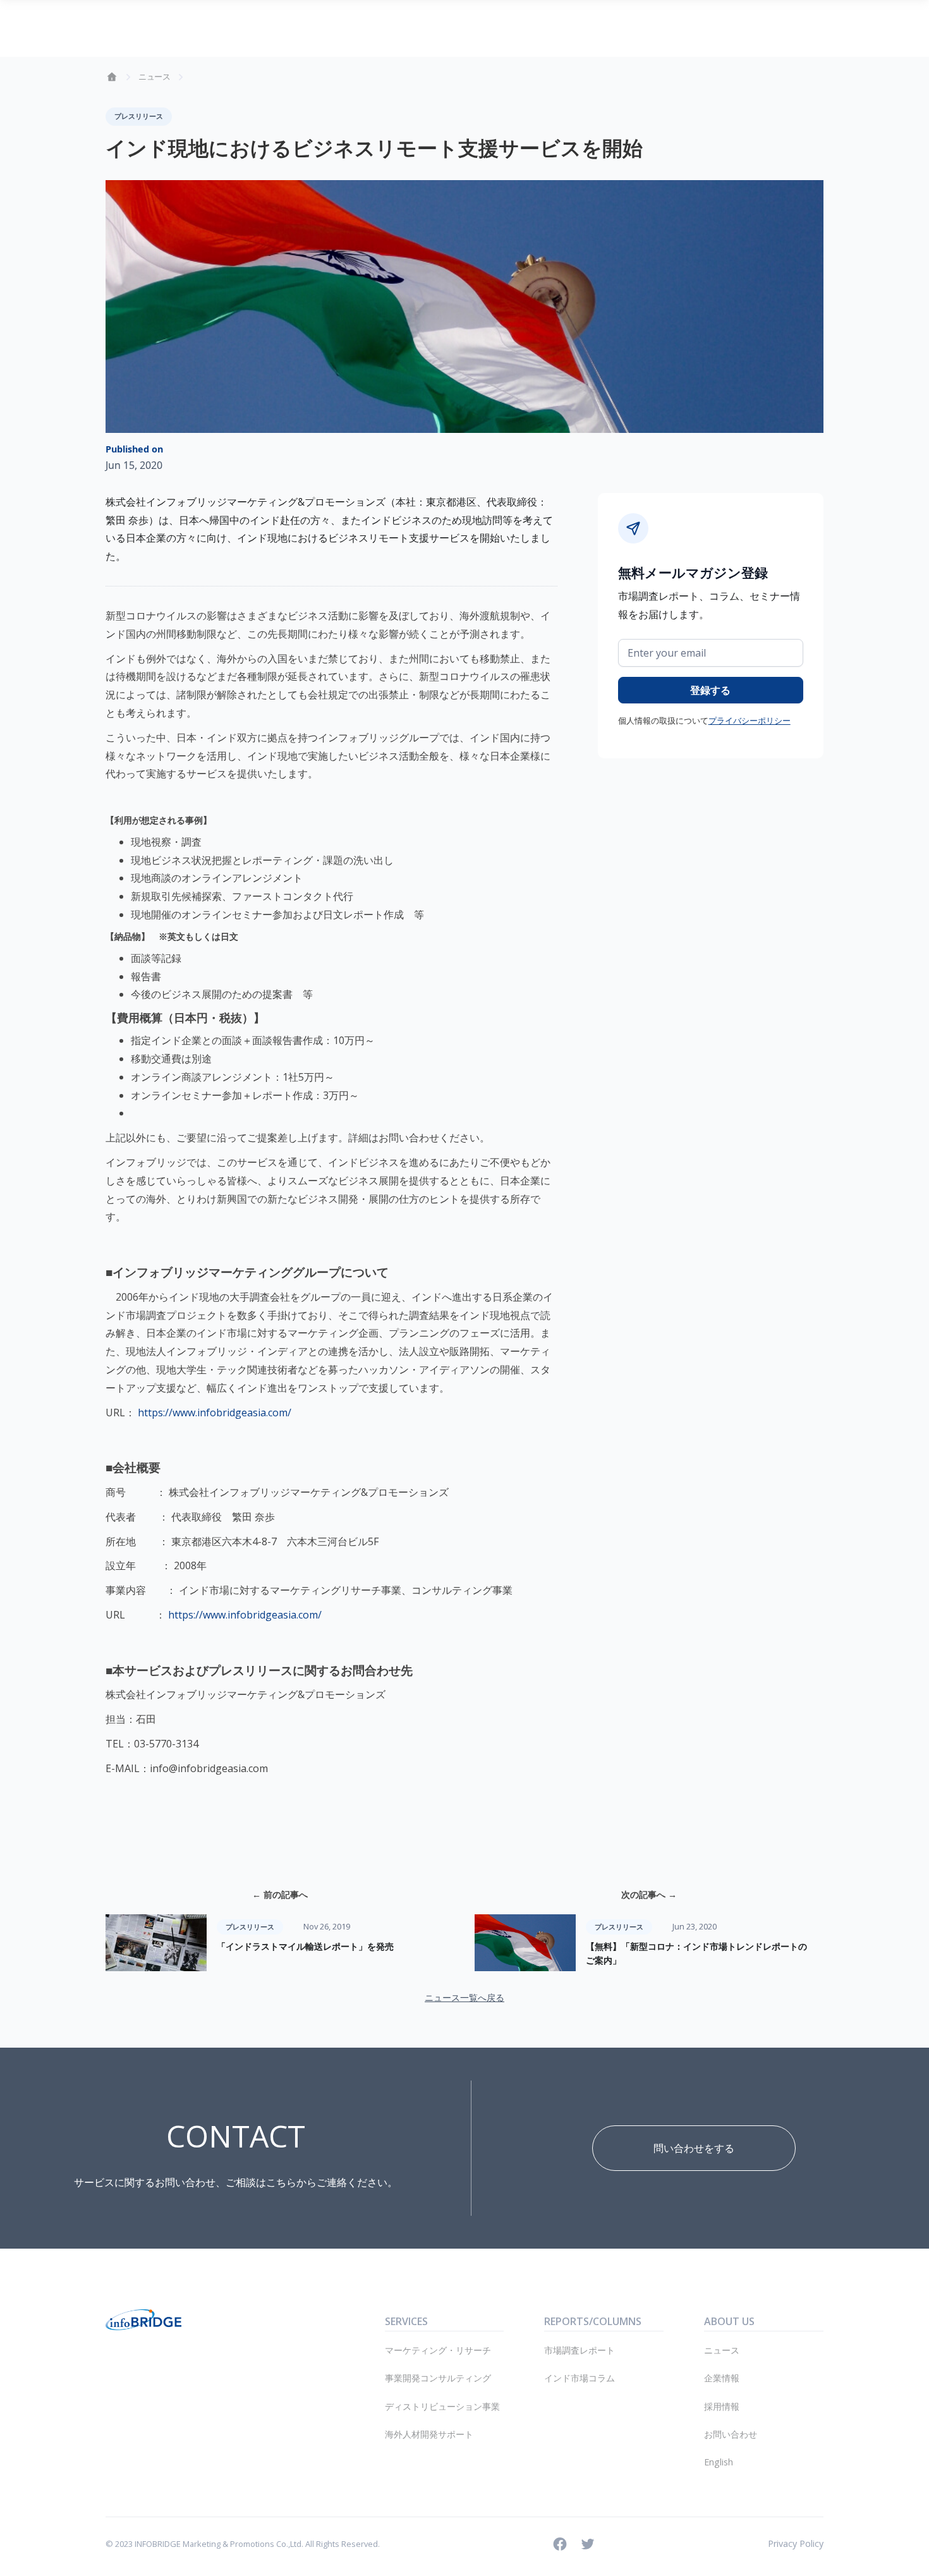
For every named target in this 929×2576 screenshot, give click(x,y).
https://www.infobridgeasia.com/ (215, 1413)
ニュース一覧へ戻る (464, 1997)
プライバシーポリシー (750, 720)
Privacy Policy (796, 2543)
